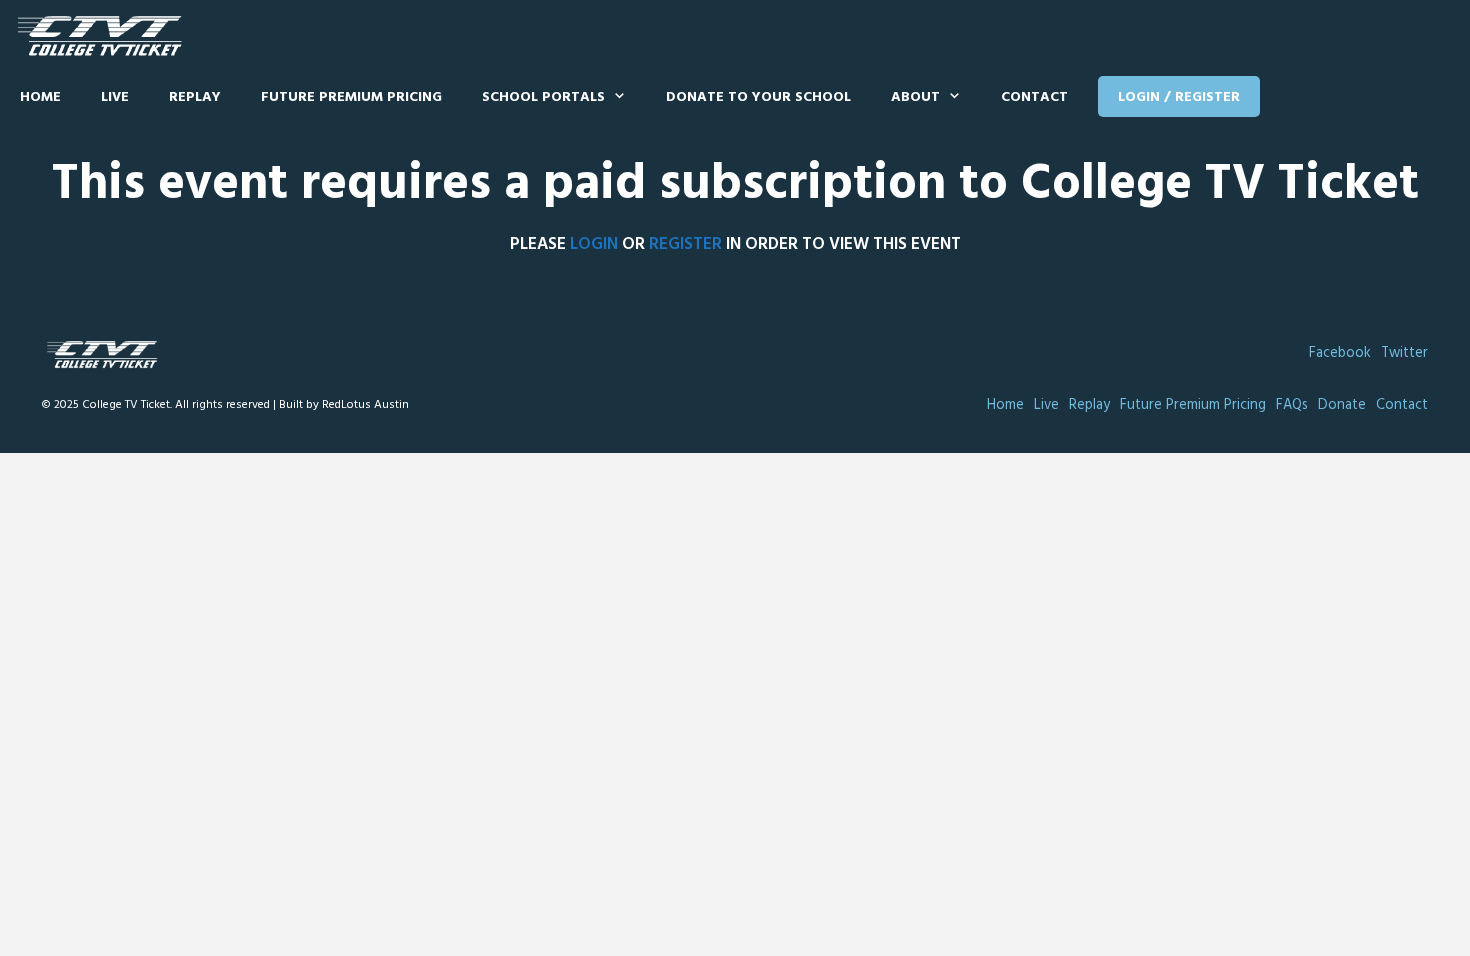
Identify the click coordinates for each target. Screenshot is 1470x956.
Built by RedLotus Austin (344, 405)
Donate (1342, 405)
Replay (195, 97)
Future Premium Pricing (351, 97)
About (915, 97)
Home (40, 97)
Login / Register (1179, 97)
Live (115, 97)
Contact (1034, 97)
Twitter (1404, 353)
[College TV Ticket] (104, 36)
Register (685, 244)
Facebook (1340, 353)
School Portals (543, 97)
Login (594, 244)
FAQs (1292, 405)
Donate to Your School (758, 97)
